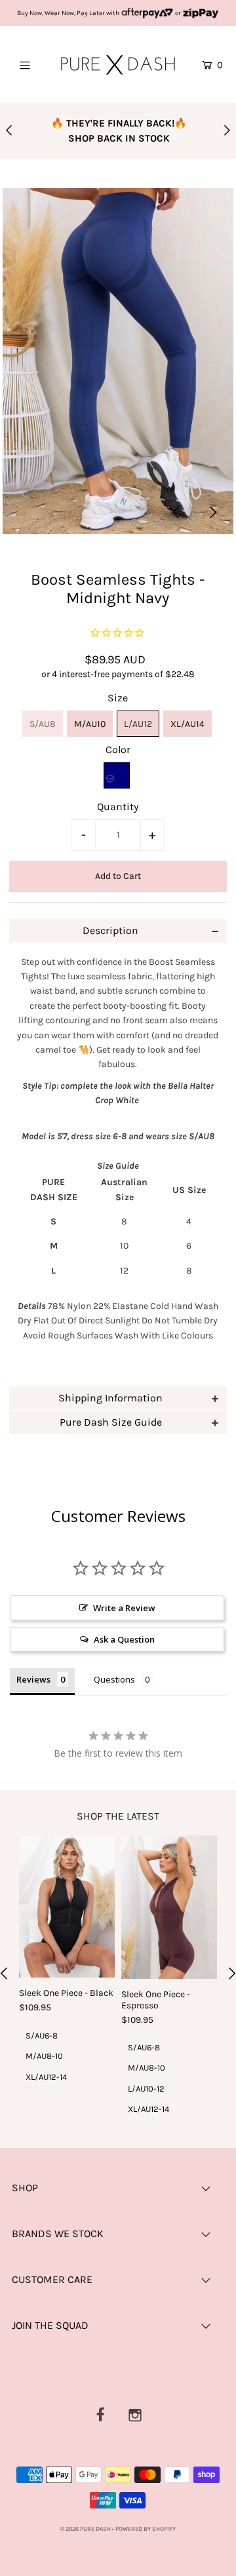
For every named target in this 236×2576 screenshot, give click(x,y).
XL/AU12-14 (46, 2077)
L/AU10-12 (146, 2089)
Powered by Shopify (146, 2529)
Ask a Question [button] (124, 1639)
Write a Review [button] (124, 1608)
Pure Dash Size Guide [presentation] (111, 1422)
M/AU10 (90, 724)
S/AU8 (43, 724)
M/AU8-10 (44, 2056)
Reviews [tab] (33, 1679)
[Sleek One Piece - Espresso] (169, 1907)
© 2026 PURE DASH (86, 2529)
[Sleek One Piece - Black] (67, 1907)
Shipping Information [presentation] (110, 1398)
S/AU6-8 (42, 2036)
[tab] (118, 931)
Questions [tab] (114, 1679)
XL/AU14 (187, 724)
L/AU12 (138, 724)
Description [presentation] (110, 930)
